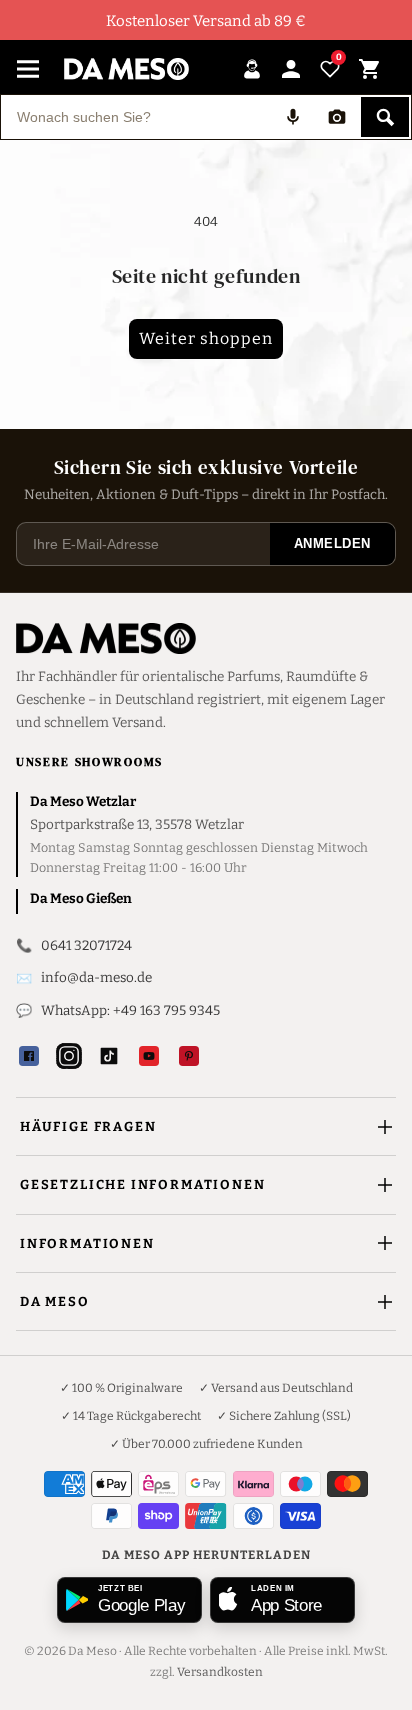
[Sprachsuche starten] (293, 117)
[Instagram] (69, 1056)
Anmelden (332, 543)
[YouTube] (149, 1056)
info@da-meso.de (96, 977)
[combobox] (136, 117)
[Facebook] (29, 1056)
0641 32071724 (86, 945)
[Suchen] (385, 117)
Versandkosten (220, 1672)
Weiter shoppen (206, 338)
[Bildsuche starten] (337, 117)
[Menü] (28, 69)
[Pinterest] (189, 1056)
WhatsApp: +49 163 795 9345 (130, 1010)
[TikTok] (109, 1056)
